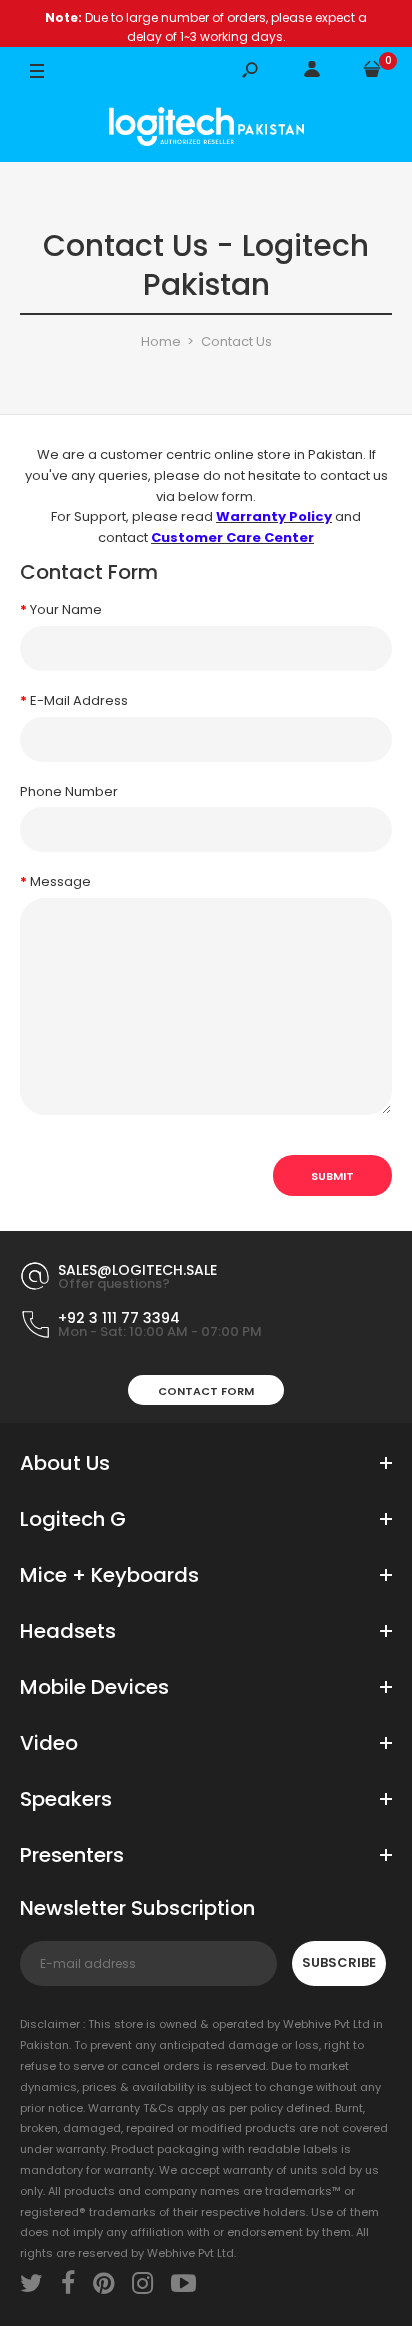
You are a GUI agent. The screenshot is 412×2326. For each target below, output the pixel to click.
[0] (372, 72)
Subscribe (339, 1962)
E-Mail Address (79, 700)
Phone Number (69, 791)
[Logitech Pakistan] (206, 129)
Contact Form (206, 1391)
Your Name (66, 609)
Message (60, 881)
